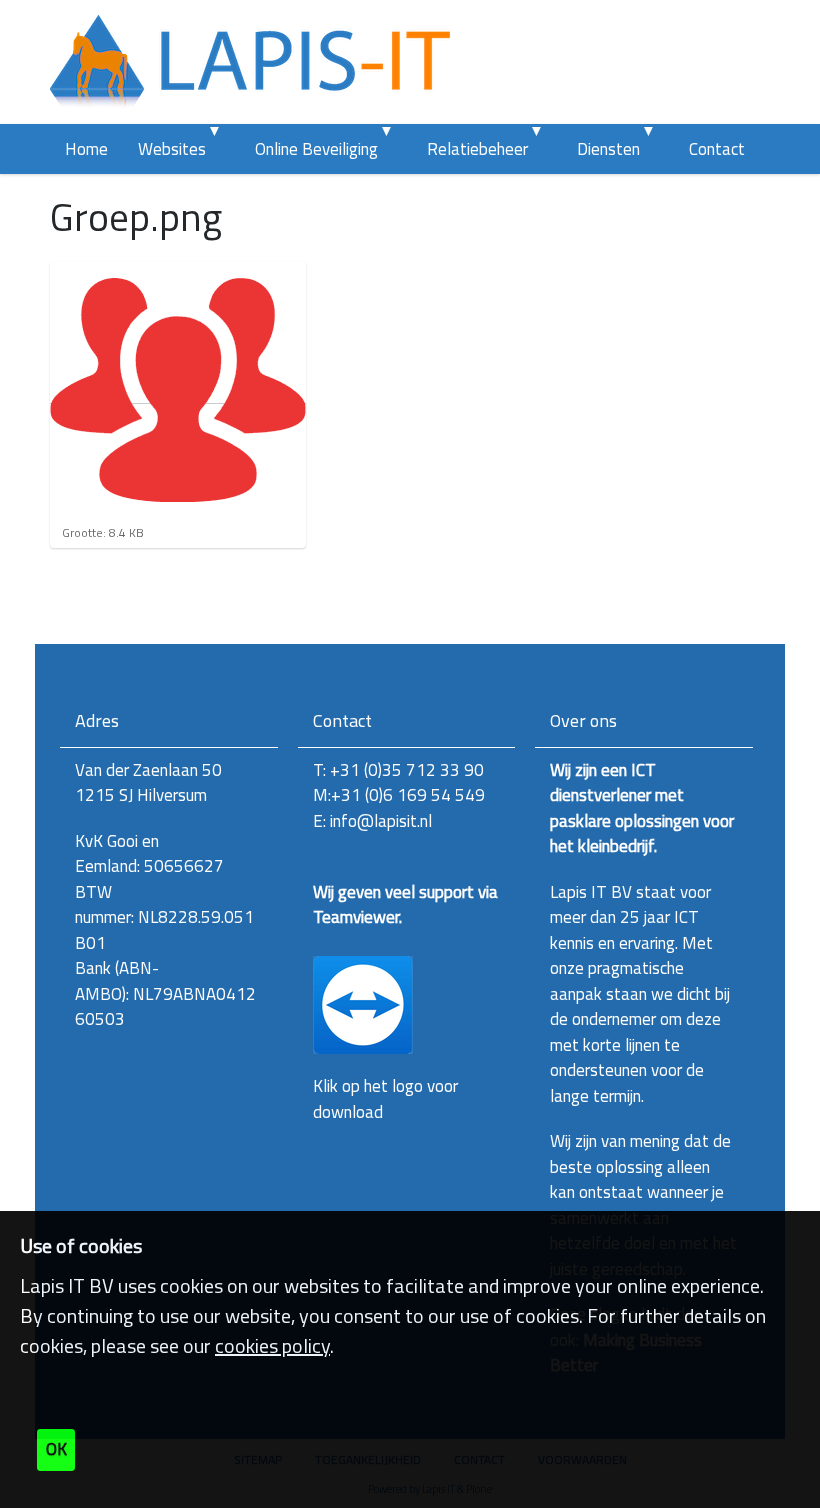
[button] (220, 149)
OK (56, 1449)
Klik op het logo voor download (385, 1099)
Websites (172, 149)
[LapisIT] (250, 62)
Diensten (608, 149)
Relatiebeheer (477, 149)
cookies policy (272, 1345)
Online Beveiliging (316, 149)
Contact (717, 149)
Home (86, 149)
